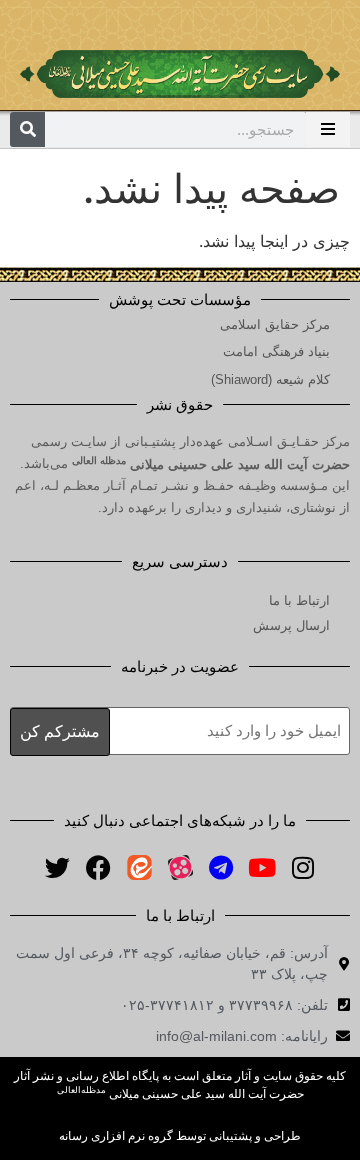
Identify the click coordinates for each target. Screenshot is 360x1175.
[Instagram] (303, 868)
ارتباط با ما (299, 600)
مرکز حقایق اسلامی (275, 324)
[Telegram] (221, 868)
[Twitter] (57, 868)
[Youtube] (262, 868)
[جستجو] (27, 129)
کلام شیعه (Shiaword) (270, 379)
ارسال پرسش (291, 625)
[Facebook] (98, 868)
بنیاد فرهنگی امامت (276, 351)
